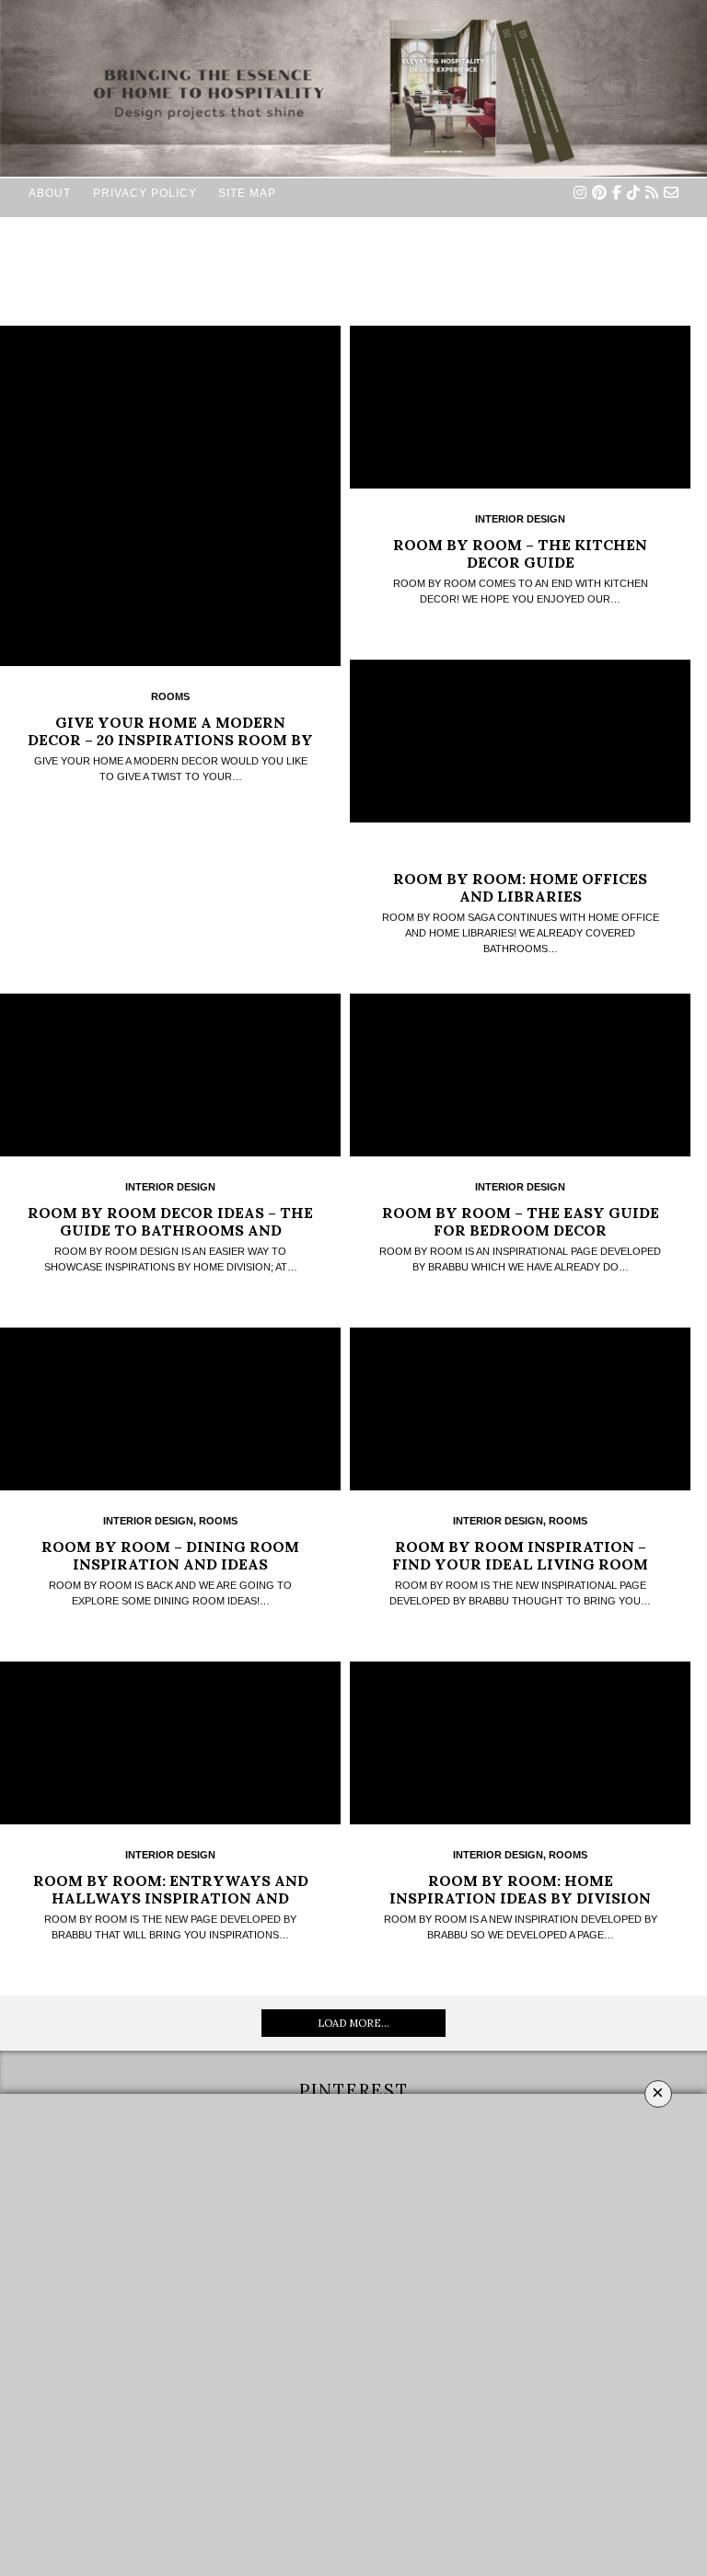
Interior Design (520, 519)
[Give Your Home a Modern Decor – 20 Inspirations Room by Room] (170, 496)
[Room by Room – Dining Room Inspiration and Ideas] (170, 1409)
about (50, 193)
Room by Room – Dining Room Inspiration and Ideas (170, 1555)
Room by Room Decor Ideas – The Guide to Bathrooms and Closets (170, 1230)
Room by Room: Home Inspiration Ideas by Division (520, 1889)
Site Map (247, 193)
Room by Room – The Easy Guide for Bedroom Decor (521, 1221)
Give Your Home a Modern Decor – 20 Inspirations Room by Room (170, 740)
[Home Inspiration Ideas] (353, 351)
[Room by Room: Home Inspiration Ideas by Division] (520, 1743)
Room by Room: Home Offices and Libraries (520, 887)
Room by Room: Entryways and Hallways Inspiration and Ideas (171, 1898)
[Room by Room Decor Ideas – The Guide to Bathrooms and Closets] (170, 1075)
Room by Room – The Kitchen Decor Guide (520, 553)
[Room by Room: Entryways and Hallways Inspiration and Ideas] (170, 1743)
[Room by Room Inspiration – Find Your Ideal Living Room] (520, 1409)
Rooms (170, 696)
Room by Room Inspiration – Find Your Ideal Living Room (520, 1555)
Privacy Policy (145, 193)
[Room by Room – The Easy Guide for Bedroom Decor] (520, 1075)
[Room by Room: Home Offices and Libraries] (520, 741)
